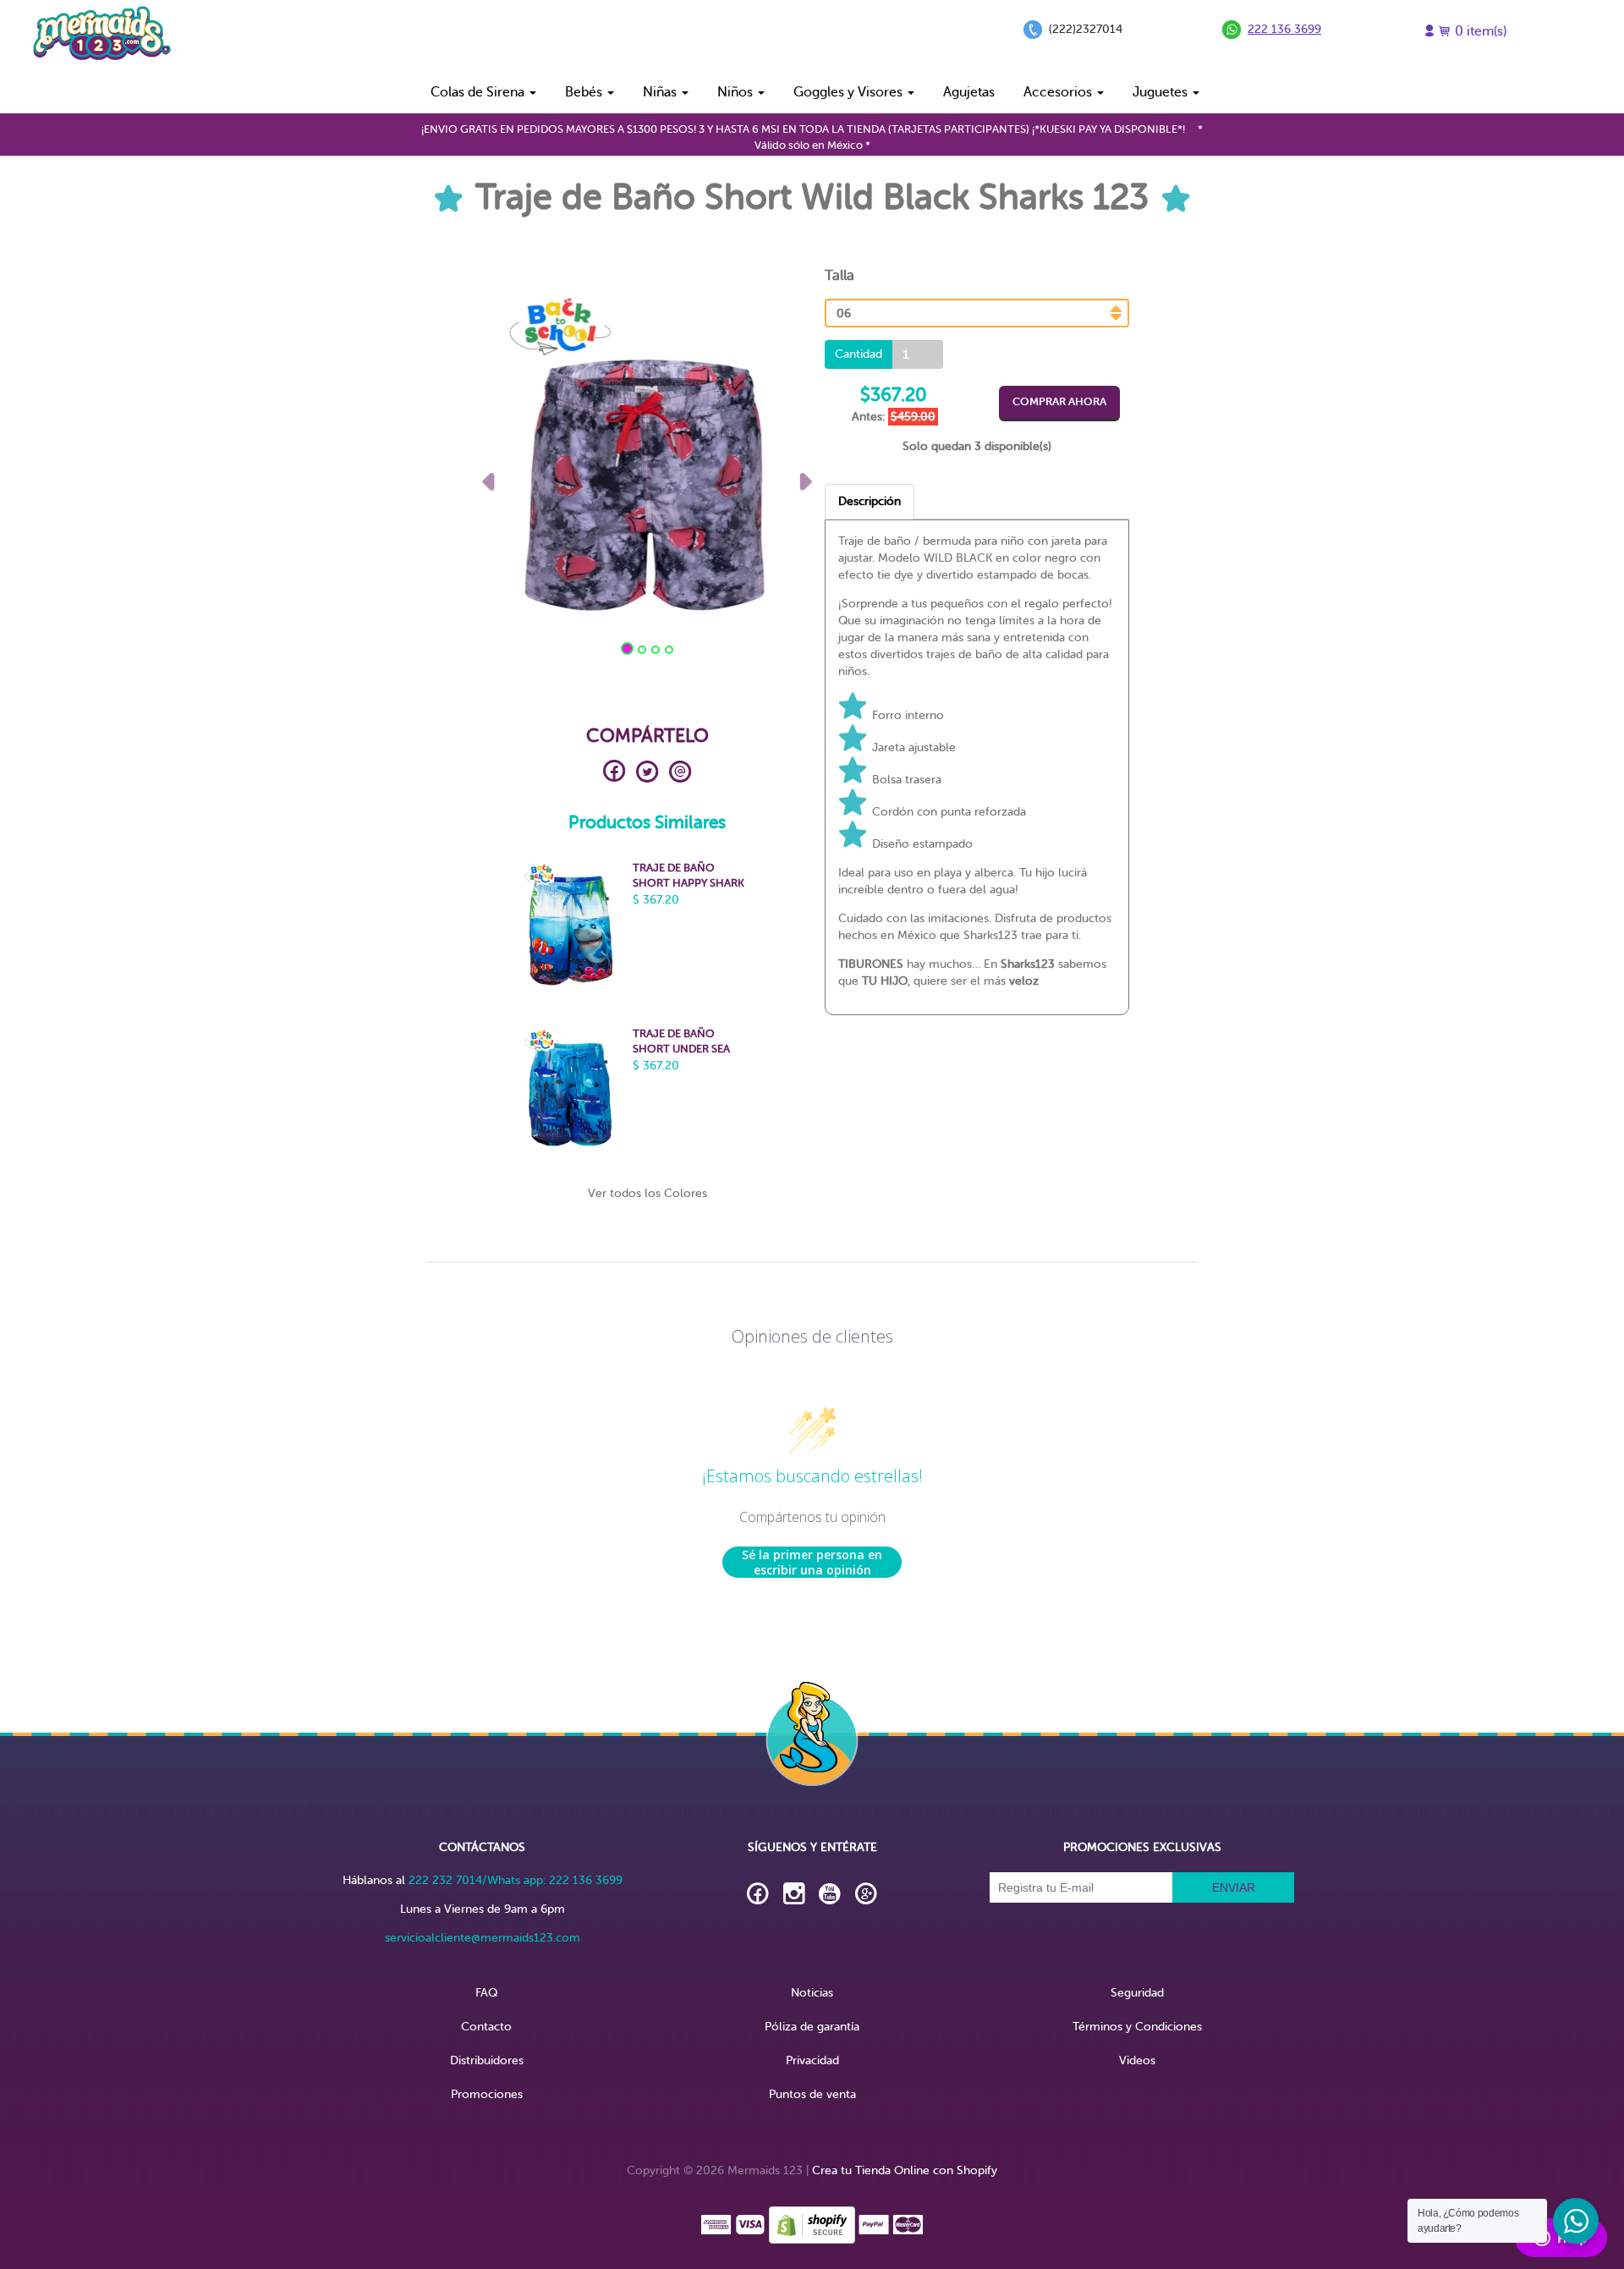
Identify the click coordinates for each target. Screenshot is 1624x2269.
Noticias (812, 1993)
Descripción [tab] (870, 501)
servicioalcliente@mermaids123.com (483, 1938)
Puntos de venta (812, 2094)
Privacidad (812, 2060)
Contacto (486, 2027)
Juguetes (1162, 92)
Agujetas (969, 92)
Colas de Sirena (479, 92)
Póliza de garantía (812, 2027)
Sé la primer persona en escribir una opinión (812, 1562)
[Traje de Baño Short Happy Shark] (570, 927)
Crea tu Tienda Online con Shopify (905, 2170)
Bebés (585, 92)
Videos (1137, 2060)
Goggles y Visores (850, 92)
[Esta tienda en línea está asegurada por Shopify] (812, 2224)
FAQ (486, 1993)
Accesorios (1059, 92)
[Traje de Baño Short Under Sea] (570, 1093)
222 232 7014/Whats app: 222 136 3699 (516, 1880)
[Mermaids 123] (101, 35)
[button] (488, 477)
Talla (839, 275)
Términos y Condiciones (1137, 2027)
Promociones (487, 2094)
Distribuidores (487, 2060)
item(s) (1481, 31)
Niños (737, 92)
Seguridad (1137, 1993)
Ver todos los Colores (647, 1193)
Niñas (661, 92)
